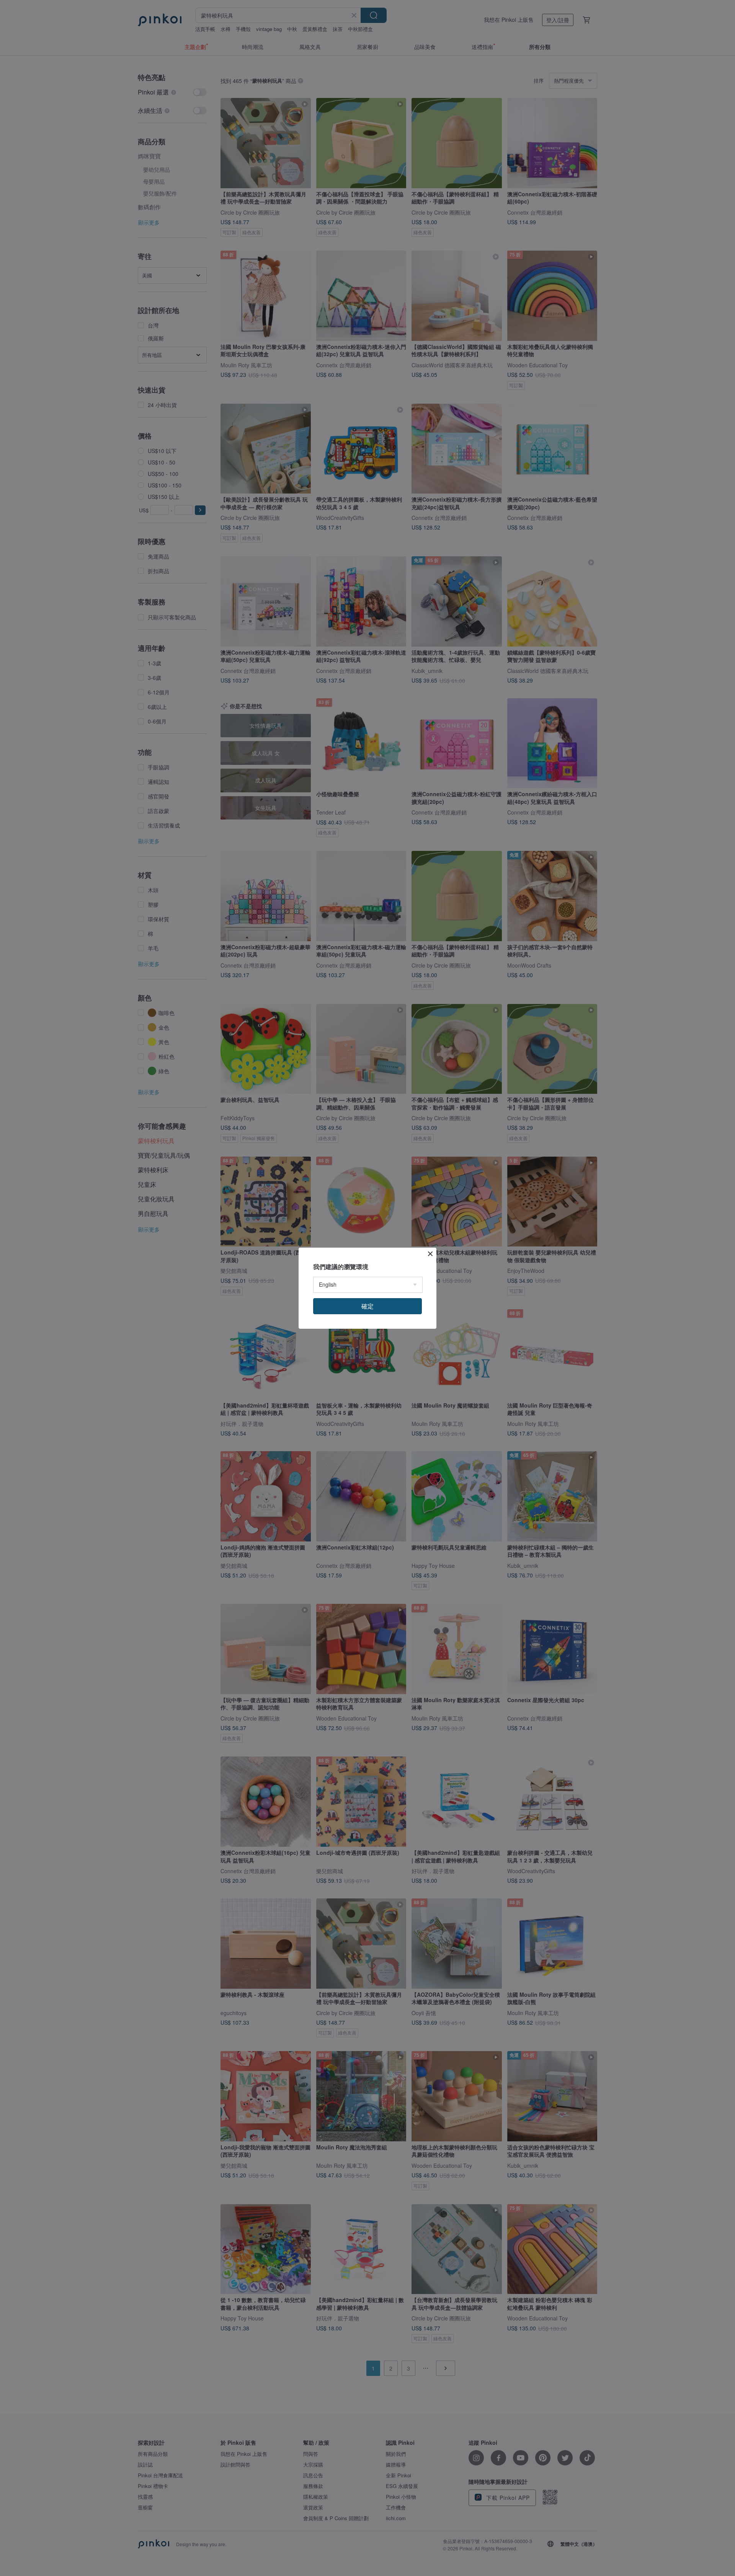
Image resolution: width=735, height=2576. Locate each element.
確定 (367, 1306)
